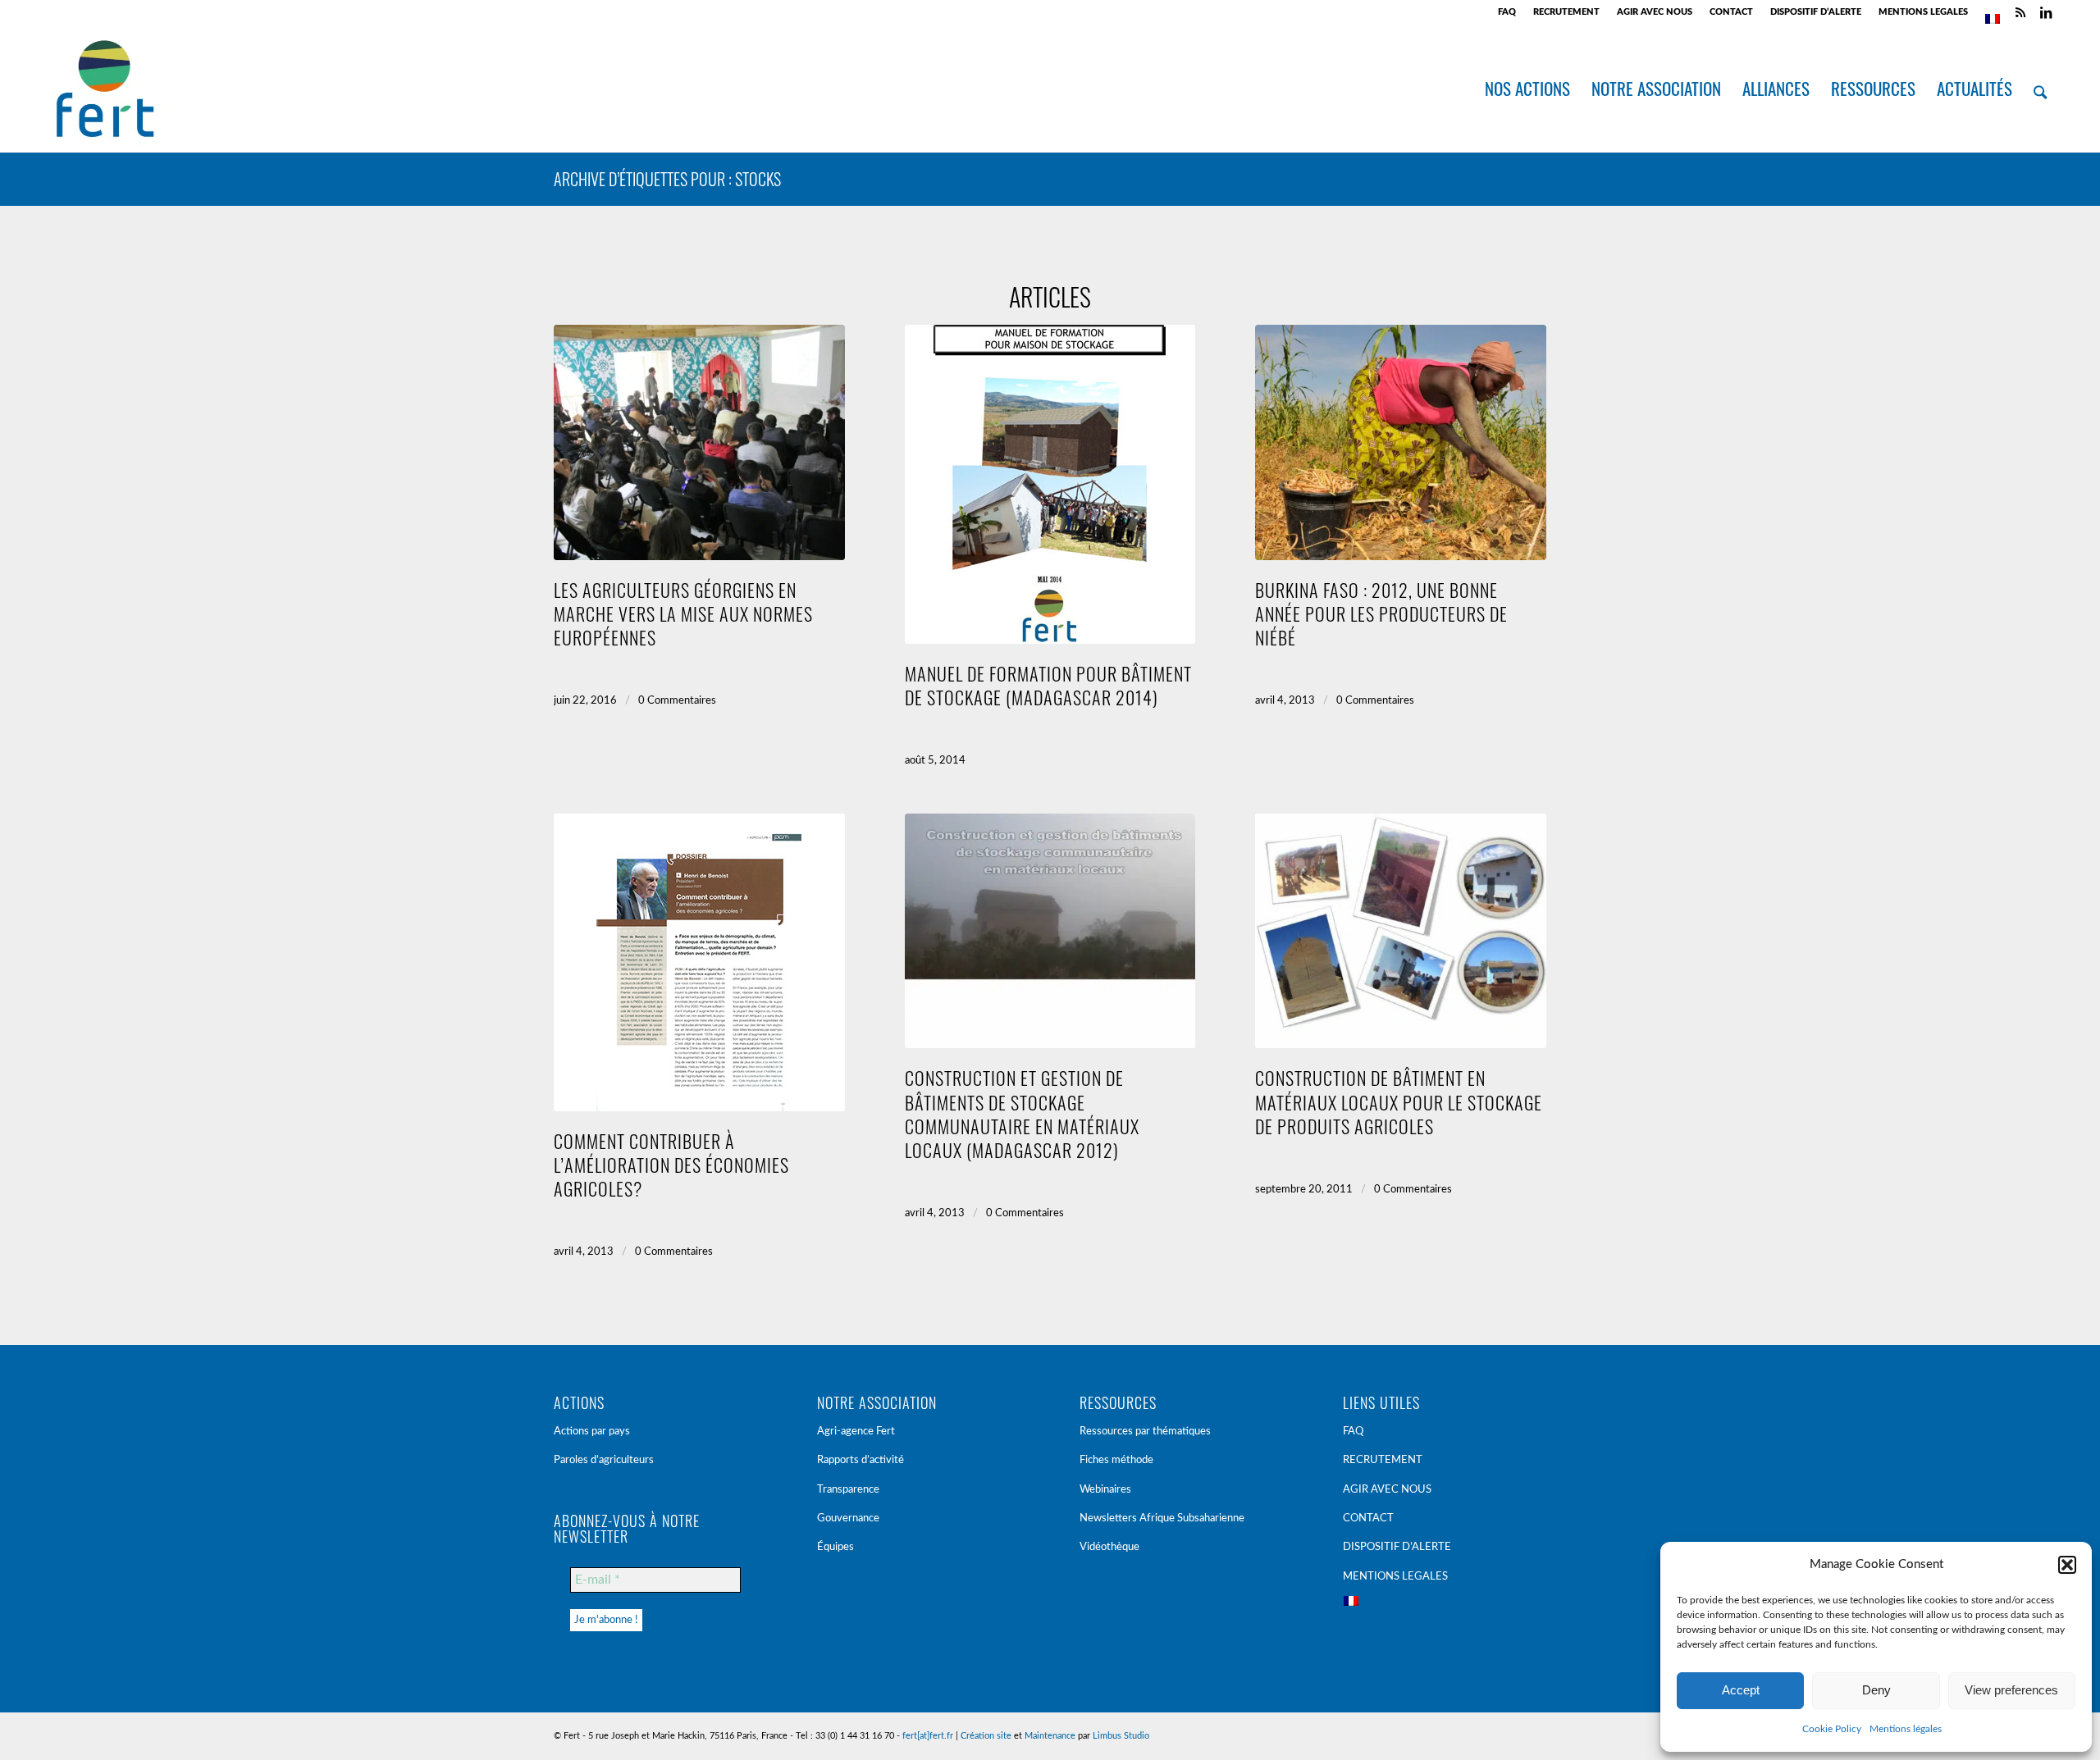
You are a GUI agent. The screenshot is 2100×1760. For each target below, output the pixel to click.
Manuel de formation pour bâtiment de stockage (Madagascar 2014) (1048, 685)
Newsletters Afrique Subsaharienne (1162, 1518)
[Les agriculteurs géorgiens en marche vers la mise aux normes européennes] (699, 442)
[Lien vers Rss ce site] (2021, 12)
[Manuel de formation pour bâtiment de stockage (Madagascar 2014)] (1050, 484)
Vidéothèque (1109, 1547)
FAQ (1507, 12)
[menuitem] (1507, 12)
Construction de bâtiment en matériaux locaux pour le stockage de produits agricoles (1399, 1101)
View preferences (2011, 1690)
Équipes (835, 1547)
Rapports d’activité (861, 1460)
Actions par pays (592, 1432)
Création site (986, 1736)
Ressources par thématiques (1145, 1432)
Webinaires (1105, 1490)
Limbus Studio (1121, 1736)
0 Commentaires (677, 701)
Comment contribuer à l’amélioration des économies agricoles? (671, 1164)
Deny (1876, 1690)
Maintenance (1050, 1736)
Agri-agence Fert (856, 1432)
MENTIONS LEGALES (1923, 12)
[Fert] (105, 89)
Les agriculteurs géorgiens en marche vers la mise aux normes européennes (683, 613)
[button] (2067, 1565)
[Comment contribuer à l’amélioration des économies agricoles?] (699, 962)
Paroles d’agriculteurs (604, 1460)
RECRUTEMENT (1566, 12)
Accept (1741, 1690)
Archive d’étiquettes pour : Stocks (667, 179)
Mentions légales (1906, 1729)
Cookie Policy (1832, 1729)
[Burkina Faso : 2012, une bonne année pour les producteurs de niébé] (1401, 442)
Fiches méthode (1116, 1460)
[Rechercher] (2040, 89)
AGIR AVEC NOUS (1655, 12)
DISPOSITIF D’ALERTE (1816, 12)
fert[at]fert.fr (928, 1736)
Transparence (848, 1490)
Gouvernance (848, 1518)
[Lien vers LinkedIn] (2046, 12)
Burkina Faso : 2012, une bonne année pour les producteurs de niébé (1381, 613)
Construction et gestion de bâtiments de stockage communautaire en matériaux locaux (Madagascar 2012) (1022, 1113)
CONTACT (1731, 12)
